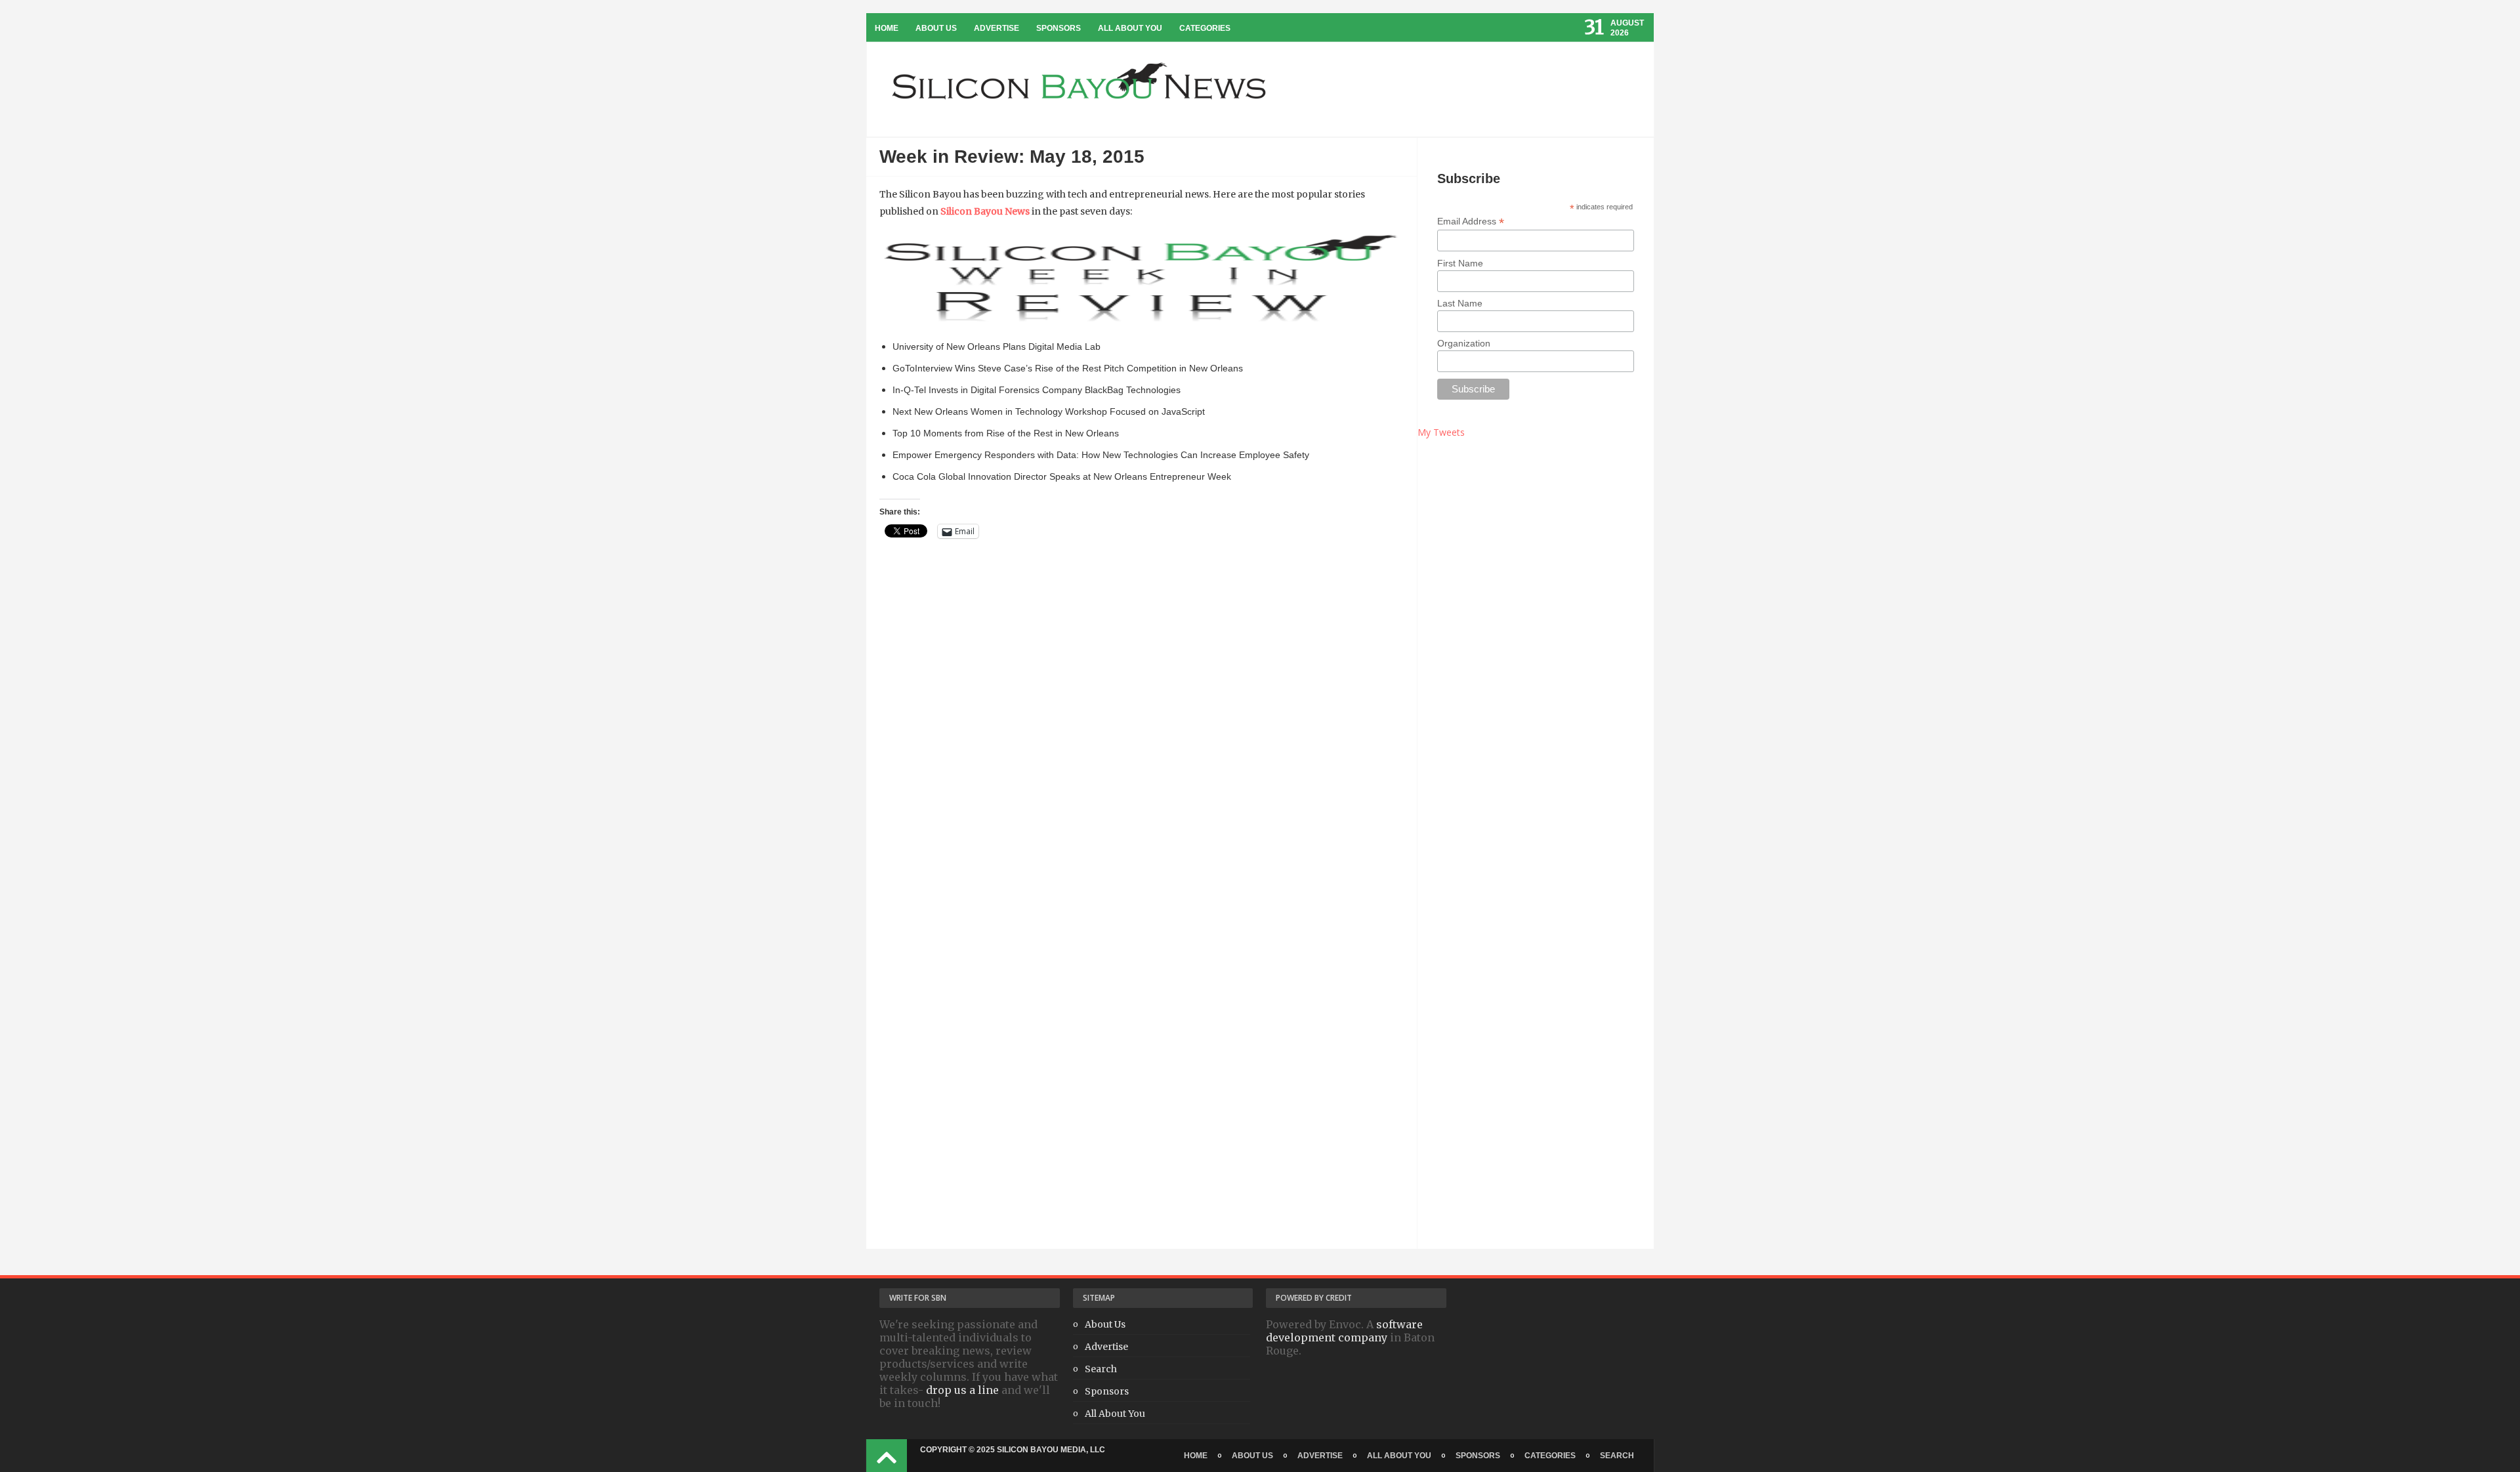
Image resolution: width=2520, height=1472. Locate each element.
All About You (1130, 28)
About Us (936, 28)
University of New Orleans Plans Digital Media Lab (997, 347)
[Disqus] (1142, 744)
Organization (1464, 343)
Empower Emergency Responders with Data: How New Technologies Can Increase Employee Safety (1101, 455)
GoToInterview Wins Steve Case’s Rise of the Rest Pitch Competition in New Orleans (1068, 368)
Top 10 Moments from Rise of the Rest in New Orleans (1006, 433)
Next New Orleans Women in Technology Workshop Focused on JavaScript (1049, 411)
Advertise (997, 28)
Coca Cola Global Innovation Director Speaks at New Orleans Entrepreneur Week (1062, 476)
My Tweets (1441, 432)
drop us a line (962, 1390)
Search (1101, 1369)
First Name (1460, 263)
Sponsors (1059, 28)
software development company (1344, 1331)
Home (887, 28)
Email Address (1471, 221)
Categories (1205, 28)
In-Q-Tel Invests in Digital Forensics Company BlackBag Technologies (1037, 390)
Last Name (1460, 303)
